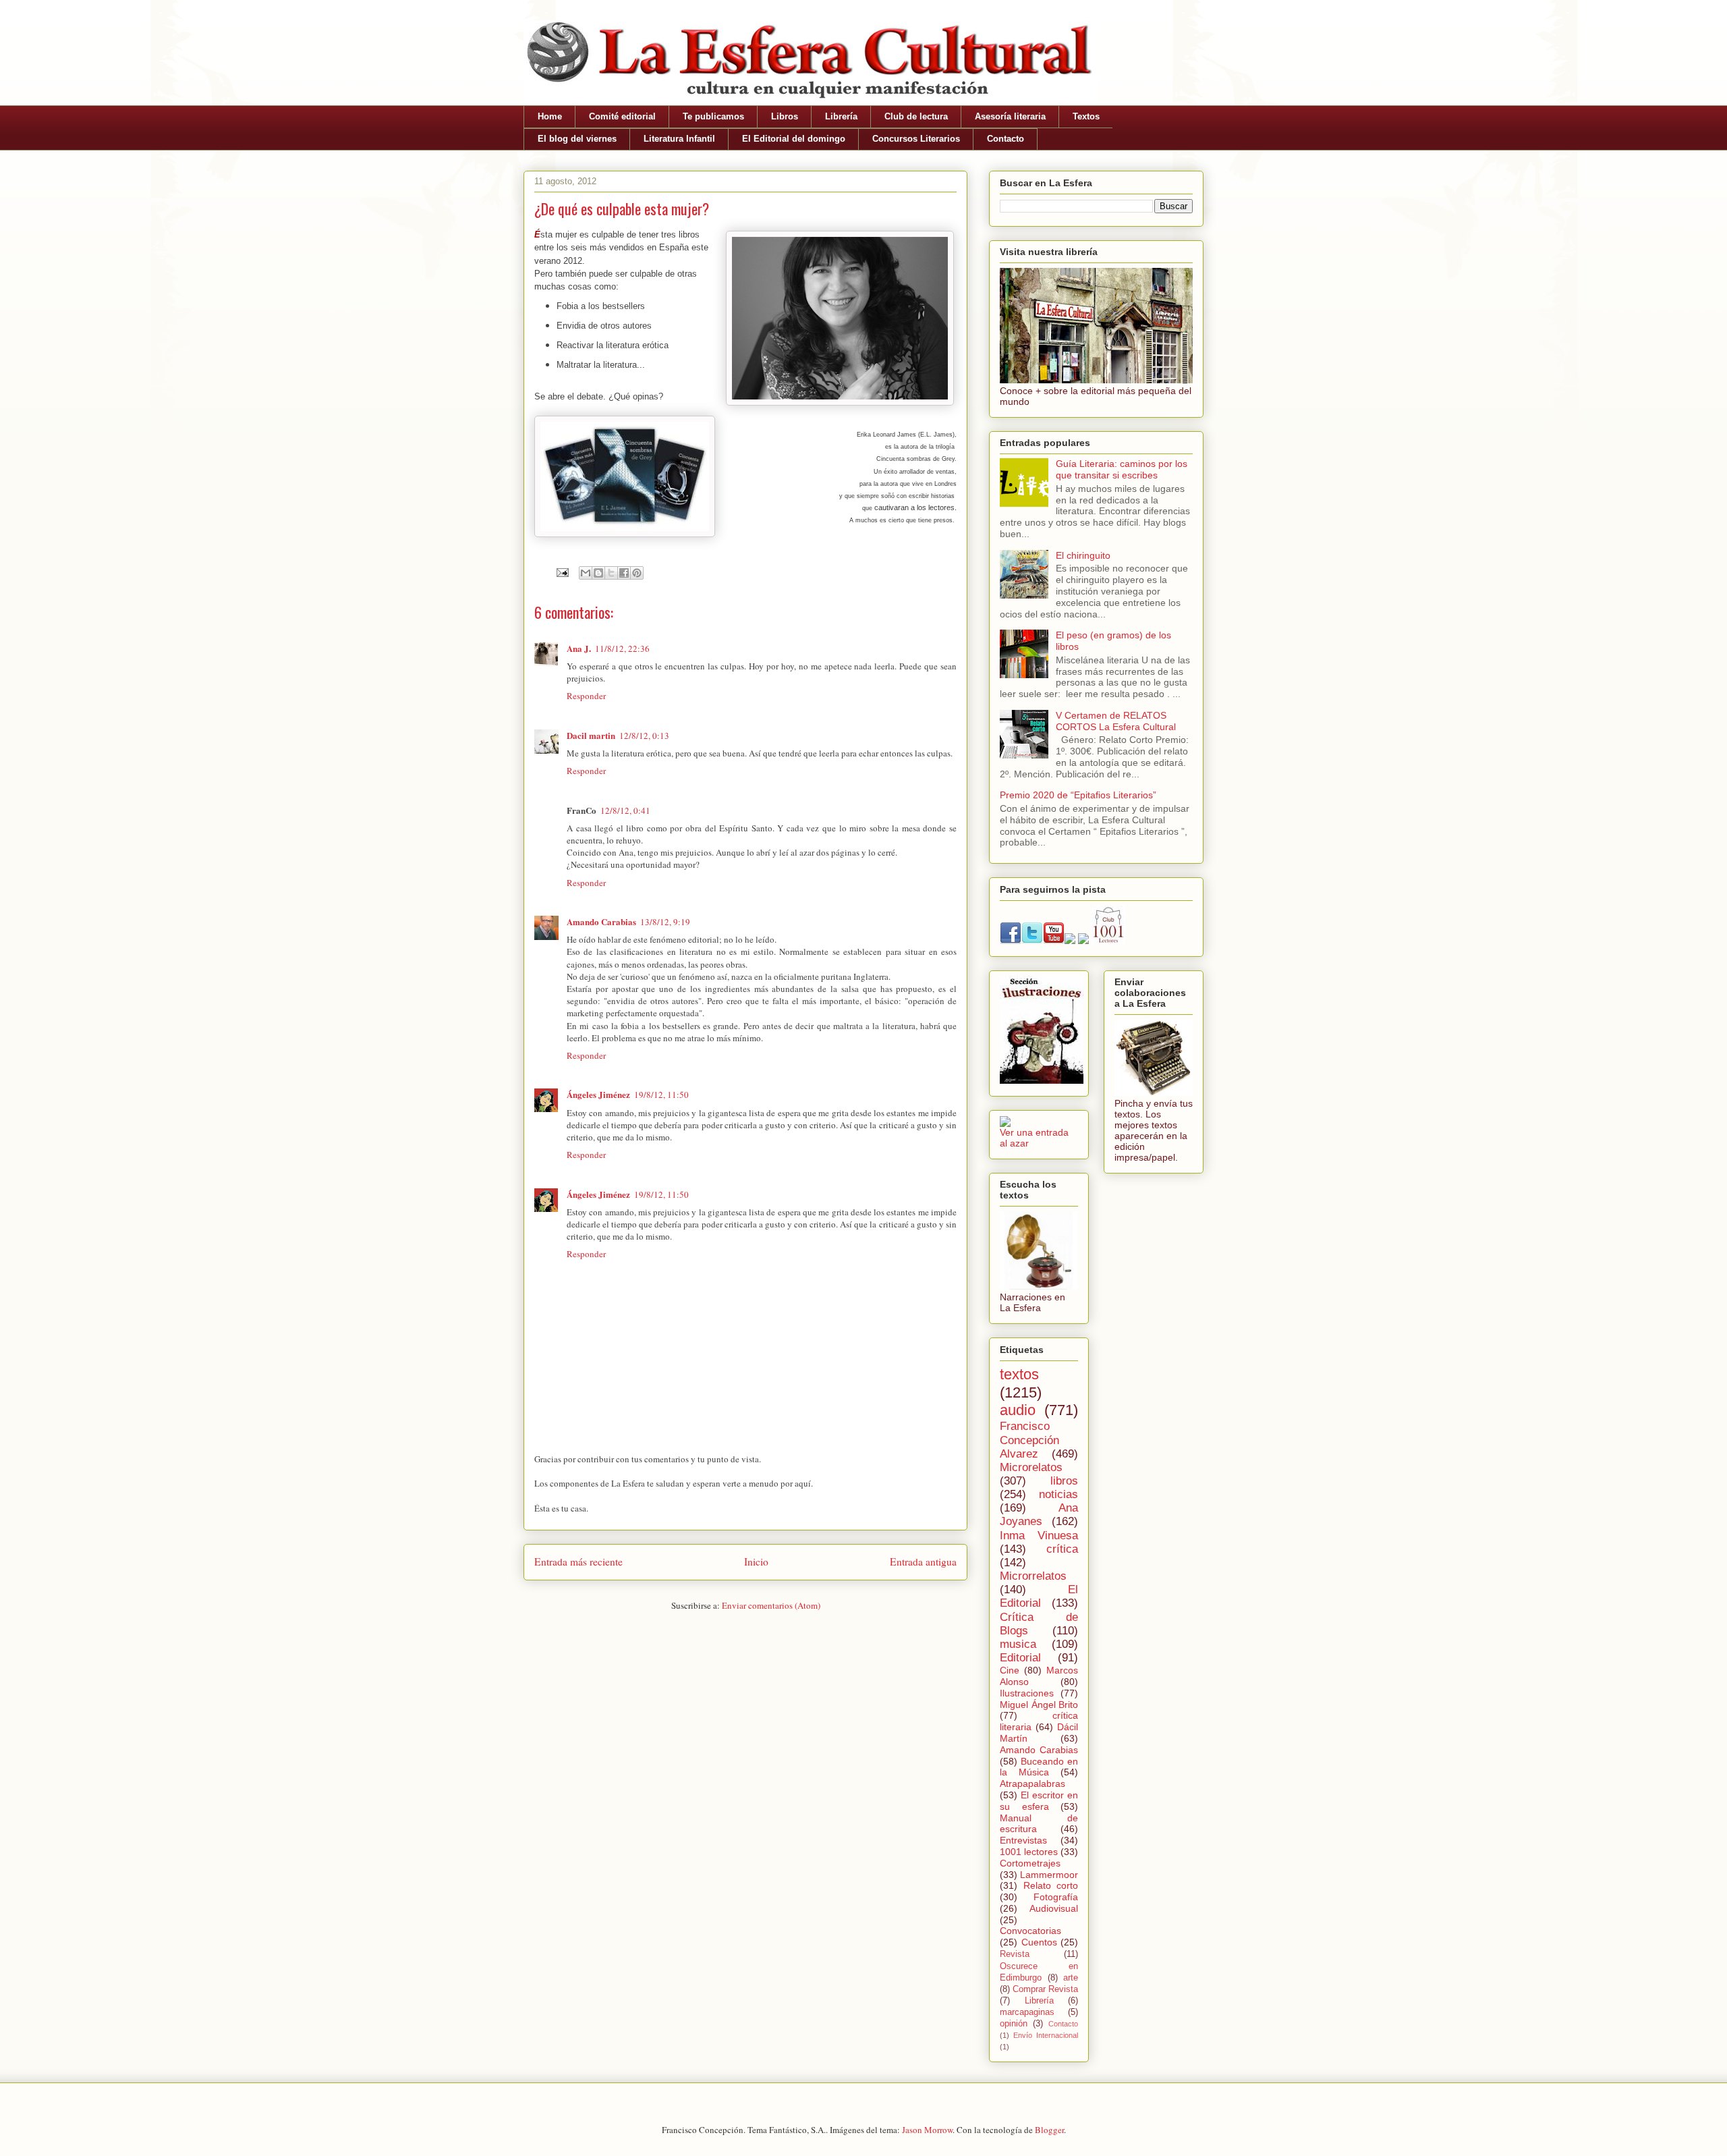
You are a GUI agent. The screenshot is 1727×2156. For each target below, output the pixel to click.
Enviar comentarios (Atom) (771, 1605)
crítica (1062, 1549)
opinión (1014, 2024)
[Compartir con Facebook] (624, 573)
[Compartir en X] (611, 573)
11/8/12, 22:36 (622, 648)
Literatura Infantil (679, 139)
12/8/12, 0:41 (625, 810)
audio (1018, 1410)
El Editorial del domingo (794, 139)
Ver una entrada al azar (1034, 1138)
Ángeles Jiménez (598, 1094)
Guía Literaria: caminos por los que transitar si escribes (1122, 469)
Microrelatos (1031, 1467)
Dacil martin (591, 735)
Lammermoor (1049, 1875)
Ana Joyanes (1039, 1515)
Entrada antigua (923, 1561)
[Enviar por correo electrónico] (586, 573)
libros (1064, 1481)
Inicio (756, 1561)
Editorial (1020, 1658)
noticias (1058, 1494)
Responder (586, 696)
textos (1019, 1374)
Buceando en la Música (1039, 1767)
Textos (1086, 116)
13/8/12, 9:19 (665, 922)
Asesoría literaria (1010, 116)
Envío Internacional (1046, 2035)
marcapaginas (1027, 2012)
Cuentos (1039, 1942)
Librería (841, 116)
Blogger (1049, 2130)
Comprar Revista (1045, 1989)
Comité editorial (622, 116)
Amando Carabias (601, 921)
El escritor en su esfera (1039, 1801)
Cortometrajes (1030, 1863)
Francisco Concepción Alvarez (1029, 1440)
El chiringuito (1083, 555)
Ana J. (579, 648)
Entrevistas (1023, 1840)
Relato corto (1051, 1885)
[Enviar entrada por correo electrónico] (561, 572)
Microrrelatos (1033, 1576)
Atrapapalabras (1032, 1784)
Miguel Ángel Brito (1039, 1705)
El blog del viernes (577, 139)
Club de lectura (916, 116)
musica (1018, 1644)
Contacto (1006, 139)
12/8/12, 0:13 (644, 736)
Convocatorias (1030, 1931)
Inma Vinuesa (1039, 1536)
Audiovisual (1054, 1908)
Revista (1015, 1954)
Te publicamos (713, 116)
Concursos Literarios (916, 139)
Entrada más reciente (578, 1561)
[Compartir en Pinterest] (637, 573)
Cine (1010, 1670)
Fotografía (1056, 1897)
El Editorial (1039, 1596)
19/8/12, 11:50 (661, 1095)
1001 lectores (1029, 1852)
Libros (785, 116)
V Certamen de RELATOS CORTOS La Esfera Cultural (1116, 721)
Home (550, 116)
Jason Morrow (927, 2130)
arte (1071, 1978)
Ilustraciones (1027, 1693)
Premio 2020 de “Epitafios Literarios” (1078, 795)
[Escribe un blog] (598, 573)
